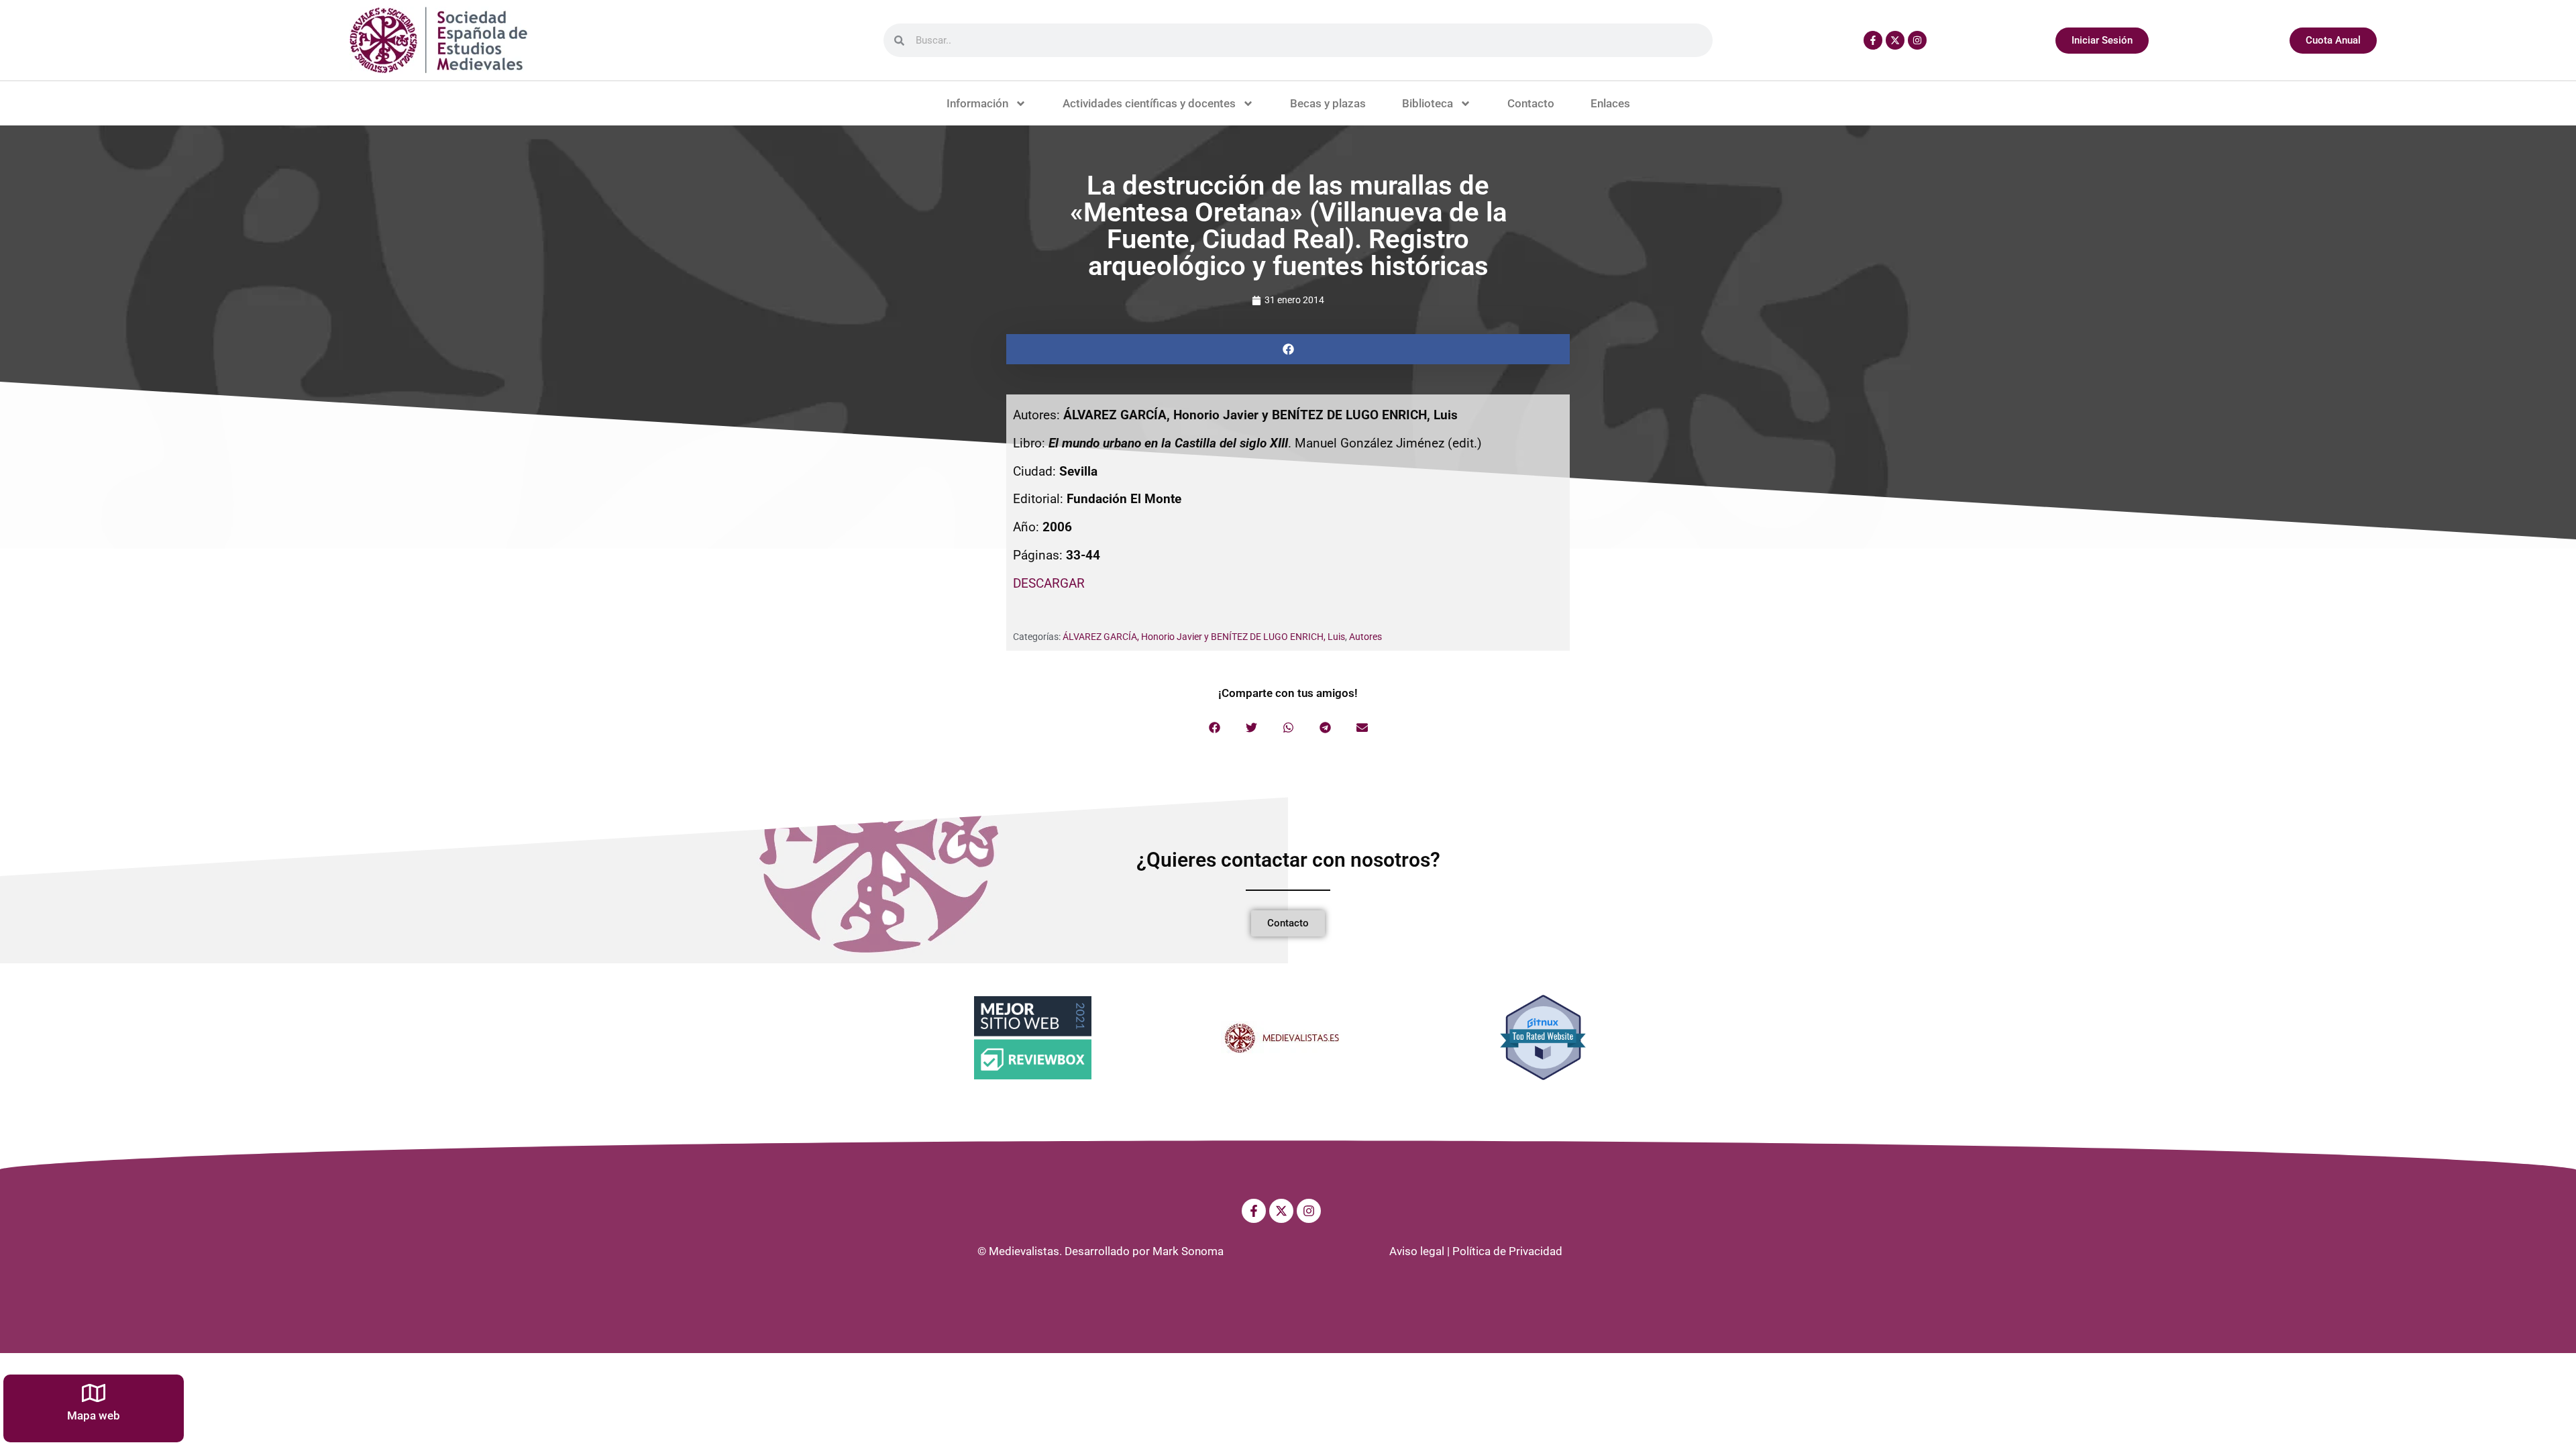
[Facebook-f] (1873, 40)
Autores (1365, 637)
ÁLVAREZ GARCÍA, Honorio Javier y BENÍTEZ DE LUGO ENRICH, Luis (1204, 637)
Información (977, 103)
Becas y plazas (1328, 103)
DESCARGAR (1049, 583)
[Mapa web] (94, 1393)
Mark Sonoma (1188, 1251)
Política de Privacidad (1507, 1251)
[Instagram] (1917, 40)
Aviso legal (1417, 1251)
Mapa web (94, 1415)
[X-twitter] (1895, 40)
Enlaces (1610, 103)
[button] (1288, 349)
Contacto (1531, 103)
